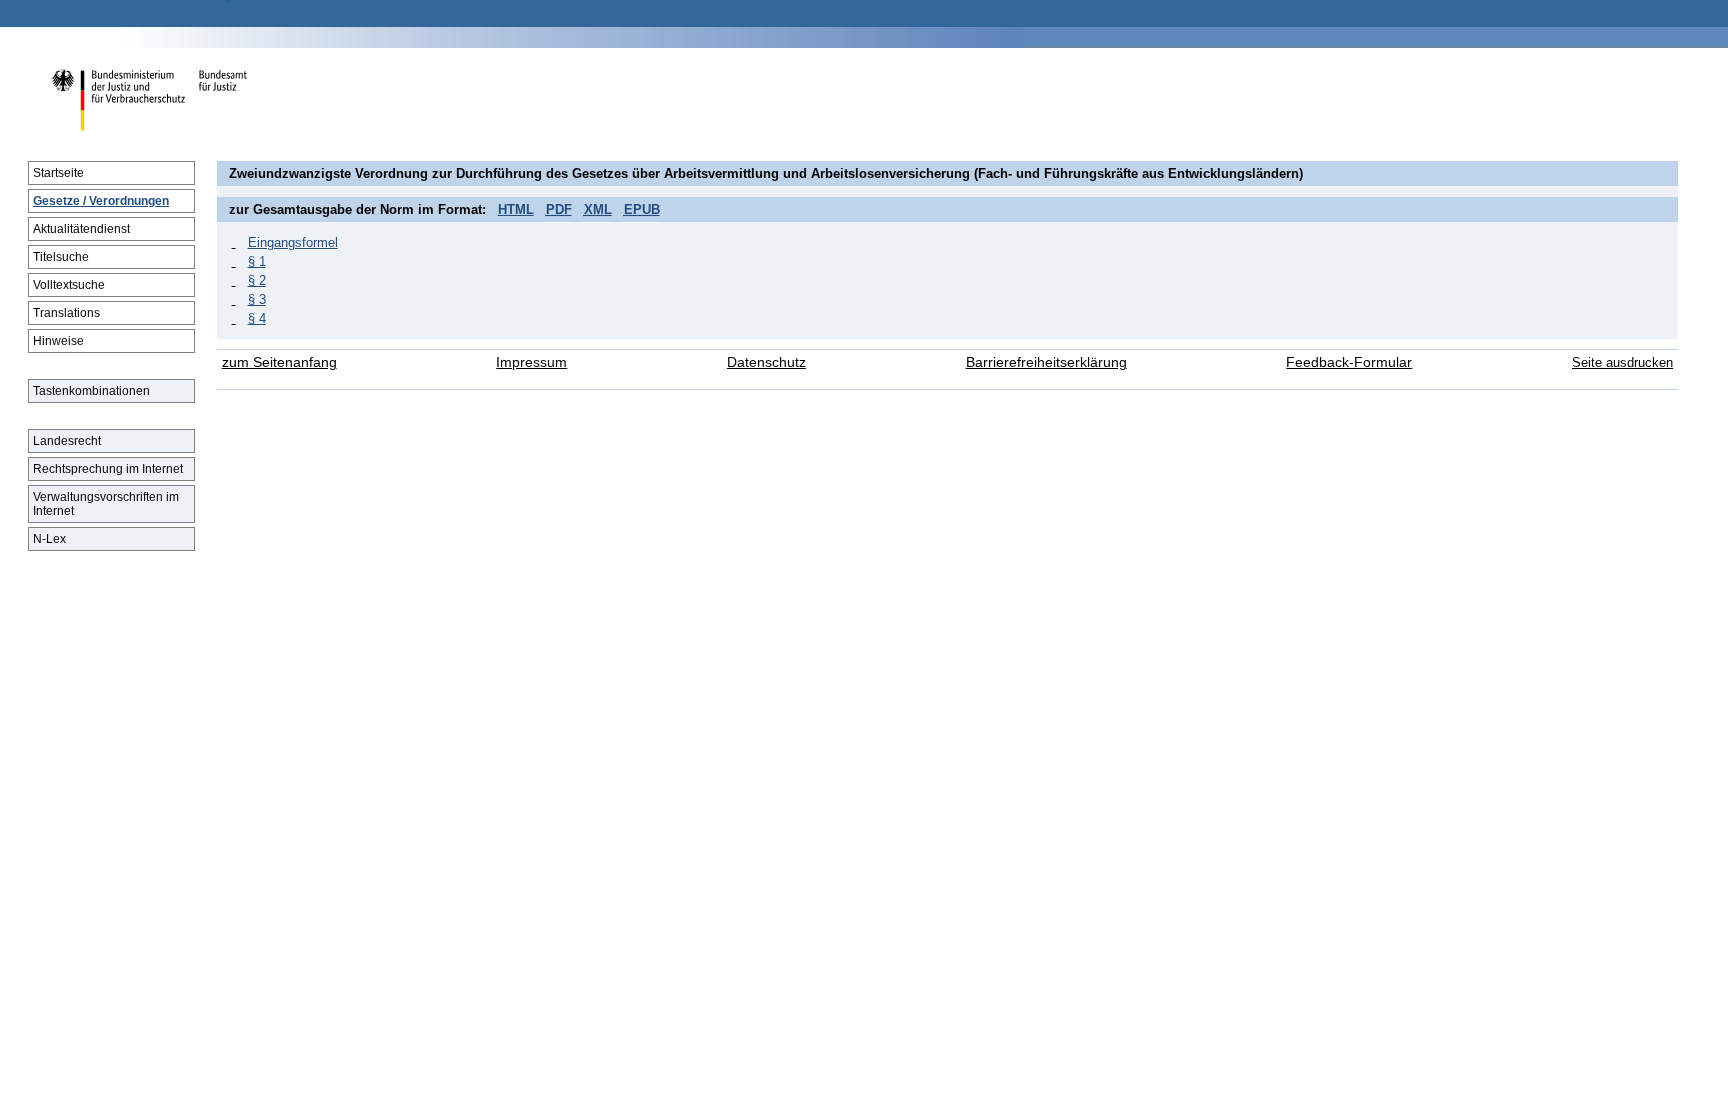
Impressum (531, 362)
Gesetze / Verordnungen (101, 201)
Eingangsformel (293, 242)
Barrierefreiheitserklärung (1046, 362)
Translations (66, 313)
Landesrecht (67, 441)
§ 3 (257, 299)
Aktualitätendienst (81, 229)
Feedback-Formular (1349, 362)
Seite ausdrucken (1622, 362)
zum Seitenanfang (279, 362)
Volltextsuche (69, 285)
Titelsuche (61, 257)
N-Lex (49, 539)
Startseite (58, 173)
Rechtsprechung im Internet (108, 469)
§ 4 (257, 318)
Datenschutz (766, 362)
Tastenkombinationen (91, 391)
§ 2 (257, 280)
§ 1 (257, 261)
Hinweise (58, 341)
